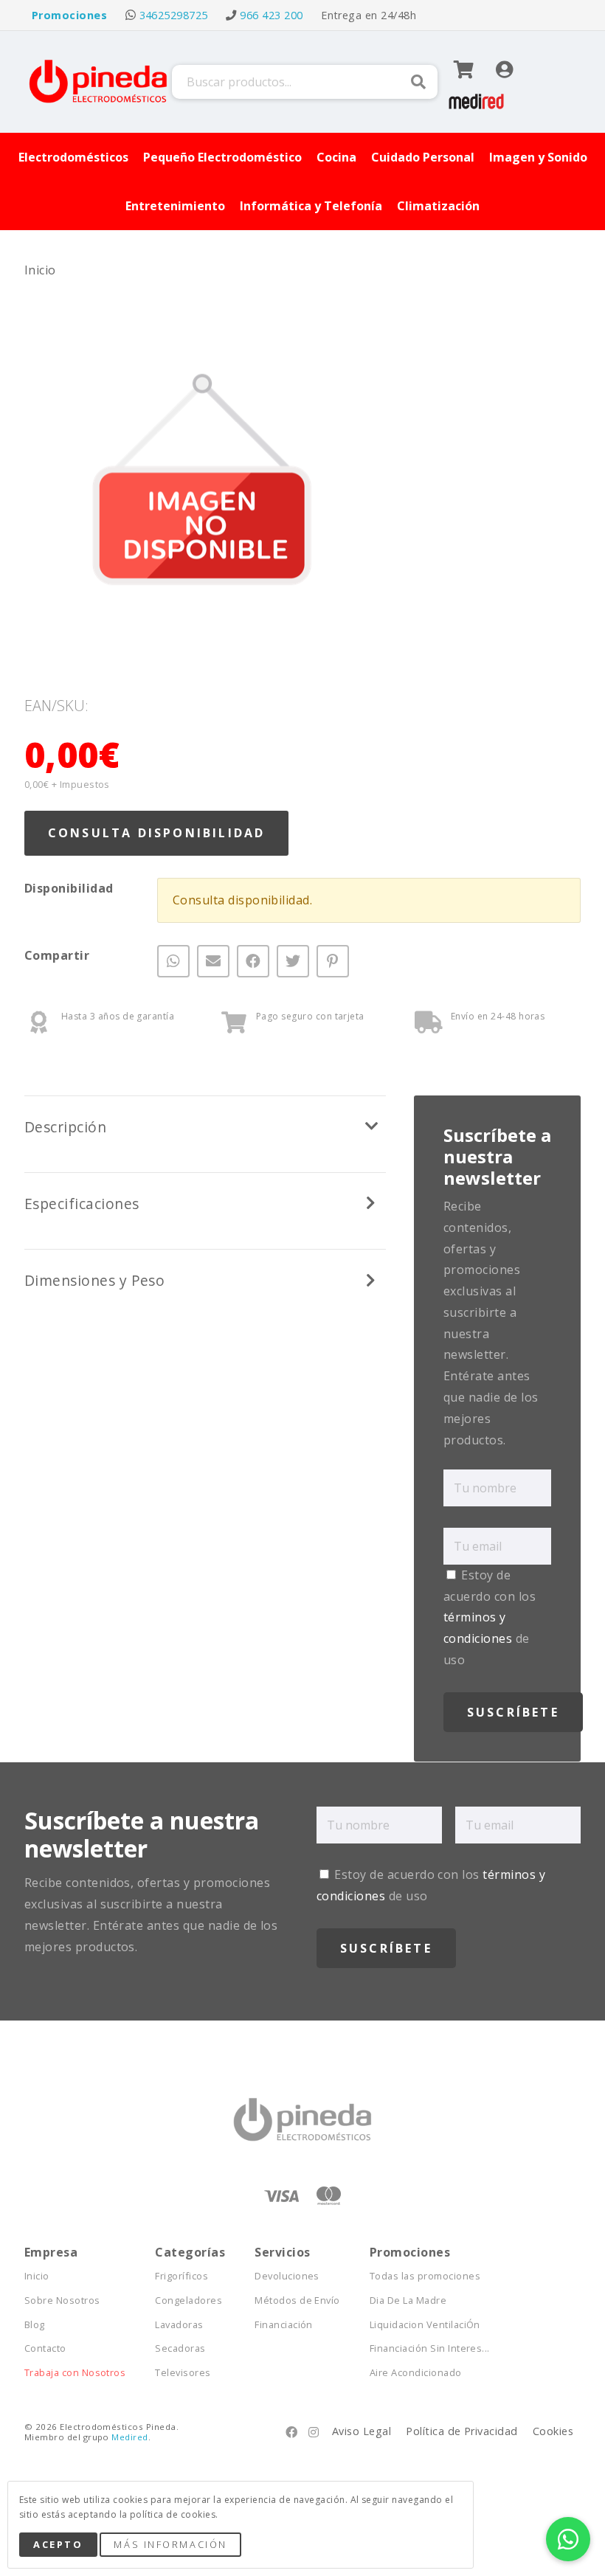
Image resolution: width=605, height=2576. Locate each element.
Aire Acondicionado (416, 2373)
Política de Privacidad (462, 2431)
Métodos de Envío (297, 2300)
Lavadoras (179, 2325)
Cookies (553, 2431)
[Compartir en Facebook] (253, 961)
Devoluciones (287, 2276)
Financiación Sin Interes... (430, 2348)
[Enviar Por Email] (213, 961)
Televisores (183, 2373)
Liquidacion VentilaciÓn (425, 2325)
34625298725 (174, 15)
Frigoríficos (181, 2276)
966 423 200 (271, 15)
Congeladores (189, 2300)
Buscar (418, 82)
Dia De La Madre (408, 2300)
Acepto (58, 2544)
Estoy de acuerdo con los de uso (490, 1617)
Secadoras (180, 2348)
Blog (35, 2325)
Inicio (40, 270)
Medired (129, 2437)
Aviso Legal (362, 2431)
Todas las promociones (425, 2276)
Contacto (45, 2348)
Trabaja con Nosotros (75, 2373)
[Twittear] (293, 961)
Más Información (170, 2544)
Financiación (284, 2325)
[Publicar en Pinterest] (333, 961)
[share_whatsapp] (173, 961)
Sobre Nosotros (62, 2300)
